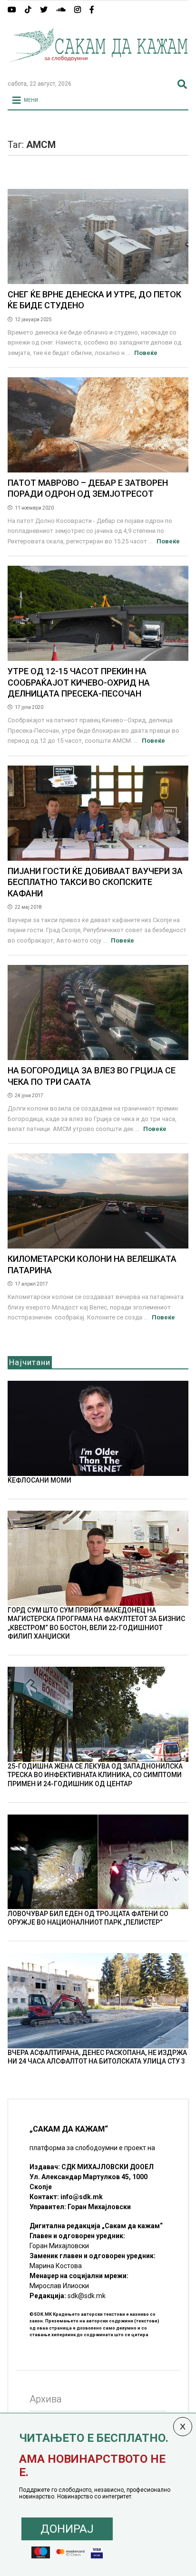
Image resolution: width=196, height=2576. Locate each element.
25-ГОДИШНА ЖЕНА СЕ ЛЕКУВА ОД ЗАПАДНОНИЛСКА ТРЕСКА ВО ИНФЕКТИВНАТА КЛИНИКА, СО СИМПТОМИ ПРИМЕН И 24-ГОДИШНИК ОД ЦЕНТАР (95, 1775)
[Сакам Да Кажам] (98, 69)
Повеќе (146, 353)
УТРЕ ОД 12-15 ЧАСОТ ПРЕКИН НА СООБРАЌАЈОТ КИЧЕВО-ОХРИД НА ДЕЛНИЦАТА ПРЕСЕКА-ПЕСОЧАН (79, 682)
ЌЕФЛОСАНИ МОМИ (39, 1480)
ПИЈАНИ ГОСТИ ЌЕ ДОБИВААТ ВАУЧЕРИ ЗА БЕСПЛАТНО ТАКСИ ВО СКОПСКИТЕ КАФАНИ (95, 882)
